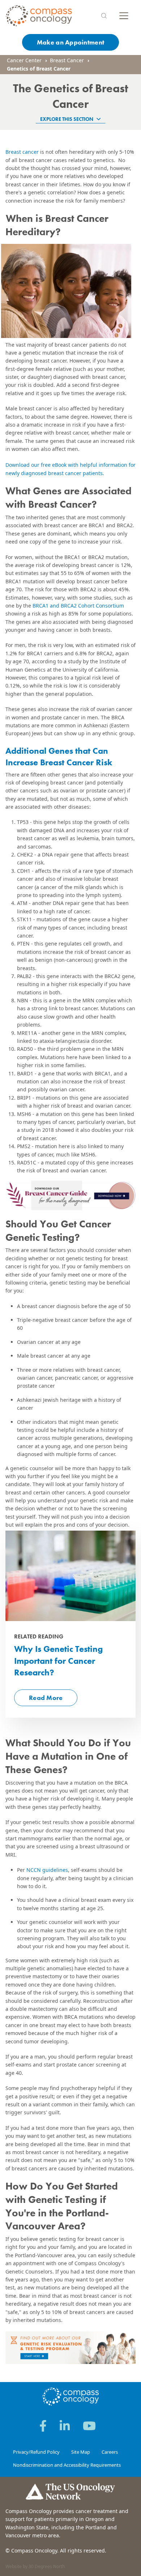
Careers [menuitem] (110, 2452)
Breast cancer (22, 152)
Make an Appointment (70, 42)
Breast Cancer (67, 60)
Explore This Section (67, 119)
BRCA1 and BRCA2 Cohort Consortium (78, 606)
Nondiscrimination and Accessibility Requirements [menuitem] (67, 2465)
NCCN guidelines (46, 1870)
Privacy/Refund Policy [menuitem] (36, 2452)
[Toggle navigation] (124, 16)
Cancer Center (24, 60)
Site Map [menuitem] (81, 2452)
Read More (46, 1698)
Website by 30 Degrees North (35, 2566)
